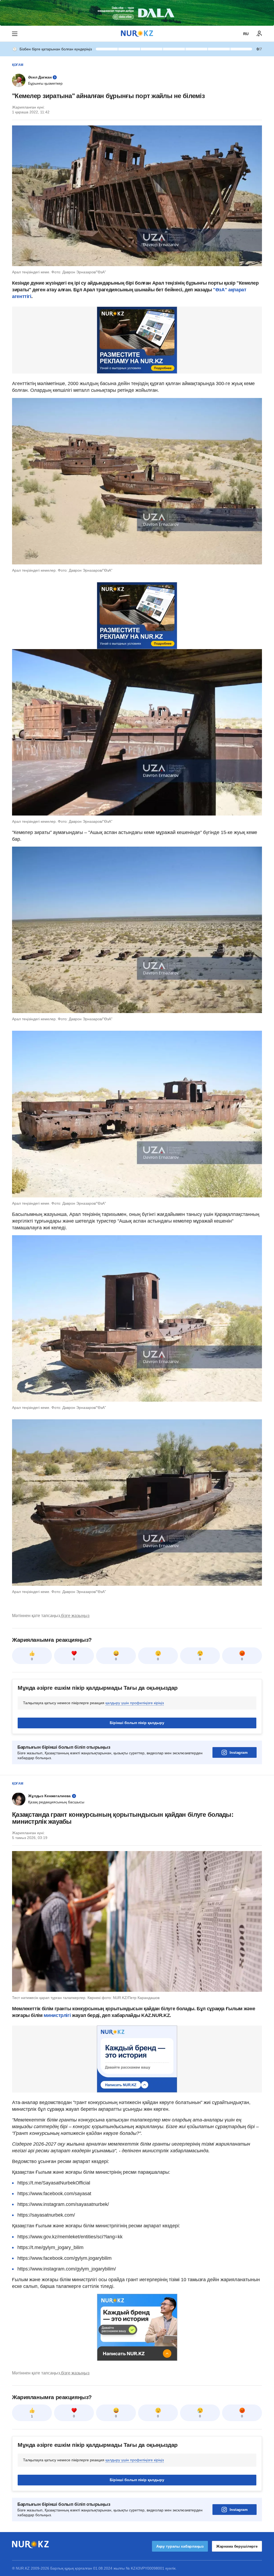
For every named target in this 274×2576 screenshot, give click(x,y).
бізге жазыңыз (75, 1616)
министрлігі (58, 2015)
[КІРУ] (259, 34)
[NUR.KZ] (137, 34)
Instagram (239, 1752)
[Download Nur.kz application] (137, 13)
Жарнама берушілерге (237, 2546)
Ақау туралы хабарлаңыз (180, 2546)
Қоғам (18, 65)
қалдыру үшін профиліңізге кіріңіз (135, 1703)
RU (246, 34)
